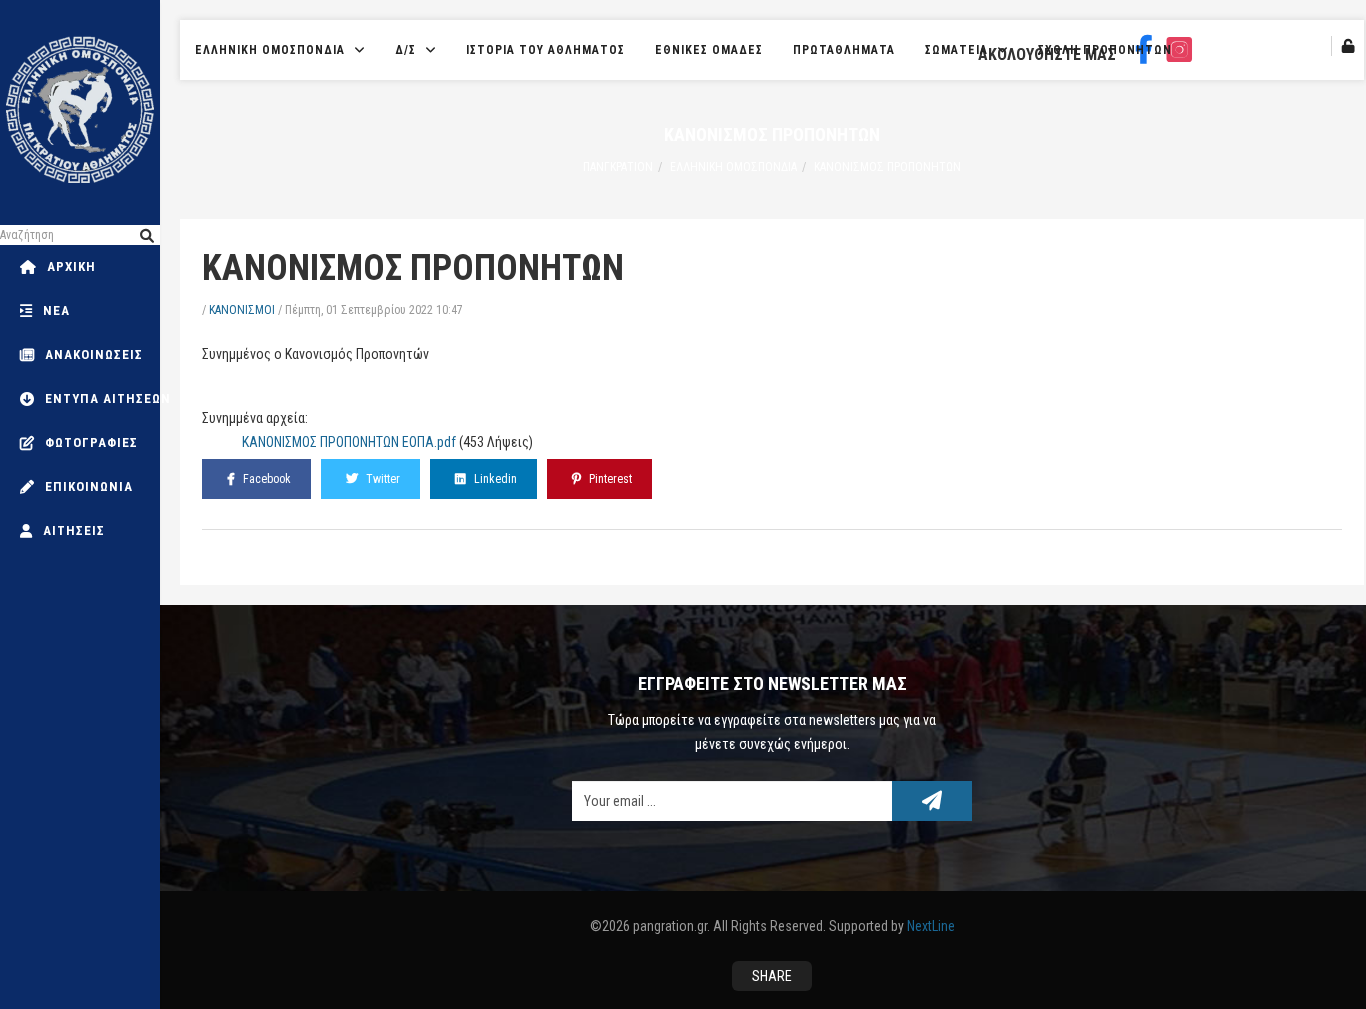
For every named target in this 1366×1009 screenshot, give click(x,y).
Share (772, 976)
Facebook (265, 479)
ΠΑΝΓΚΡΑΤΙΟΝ (618, 167)
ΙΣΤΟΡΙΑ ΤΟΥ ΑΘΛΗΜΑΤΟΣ (545, 50)
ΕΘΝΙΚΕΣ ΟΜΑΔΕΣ (709, 50)
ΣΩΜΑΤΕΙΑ (956, 50)
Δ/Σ (405, 50)
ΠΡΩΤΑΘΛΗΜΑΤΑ (844, 50)
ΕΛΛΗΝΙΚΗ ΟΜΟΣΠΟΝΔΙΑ (270, 50)
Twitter (381, 479)
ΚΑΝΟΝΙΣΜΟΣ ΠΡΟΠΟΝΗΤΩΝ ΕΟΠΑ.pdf (349, 442)
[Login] (1348, 46)
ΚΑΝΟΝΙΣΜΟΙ (242, 310)
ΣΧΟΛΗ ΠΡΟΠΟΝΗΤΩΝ (1105, 50)
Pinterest (609, 479)
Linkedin (494, 479)
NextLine (931, 926)
